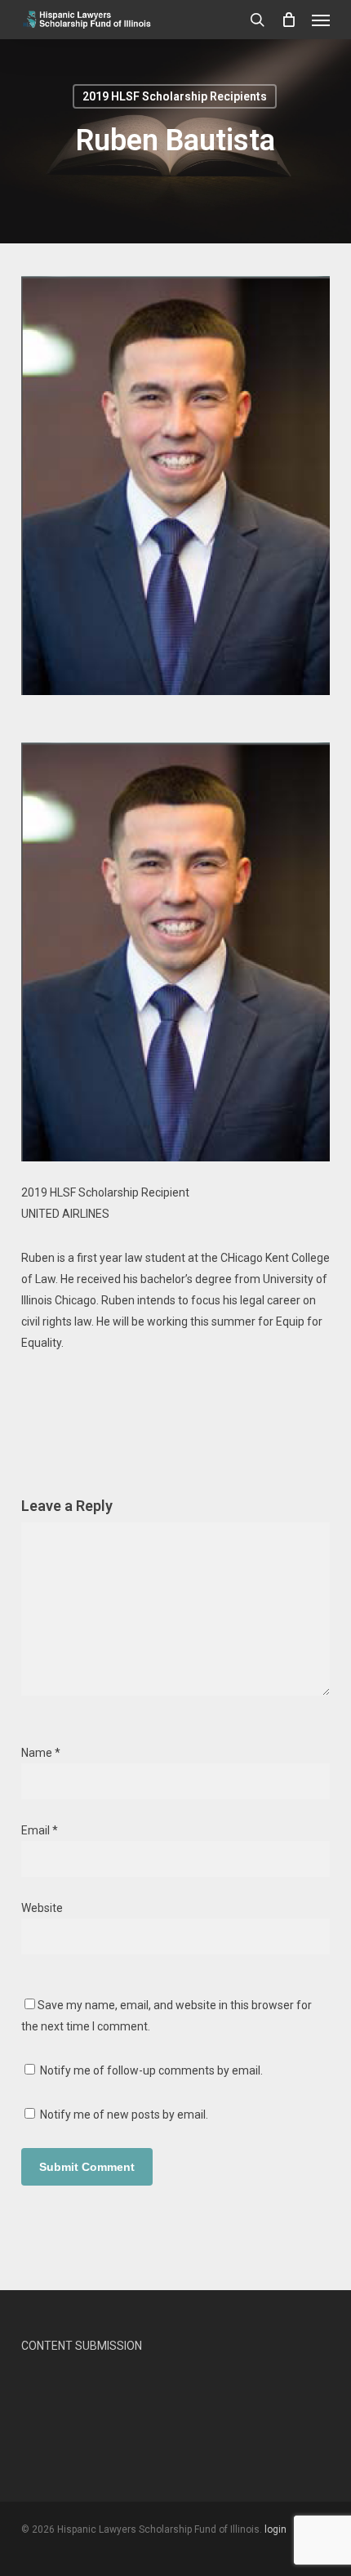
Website (42, 1908)
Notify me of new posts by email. (124, 2115)
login (275, 2529)
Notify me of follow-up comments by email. (151, 2070)
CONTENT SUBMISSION (82, 2346)
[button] (321, 20)
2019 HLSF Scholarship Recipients (175, 96)
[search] (257, 20)
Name (41, 1753)
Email (40, 1830)
